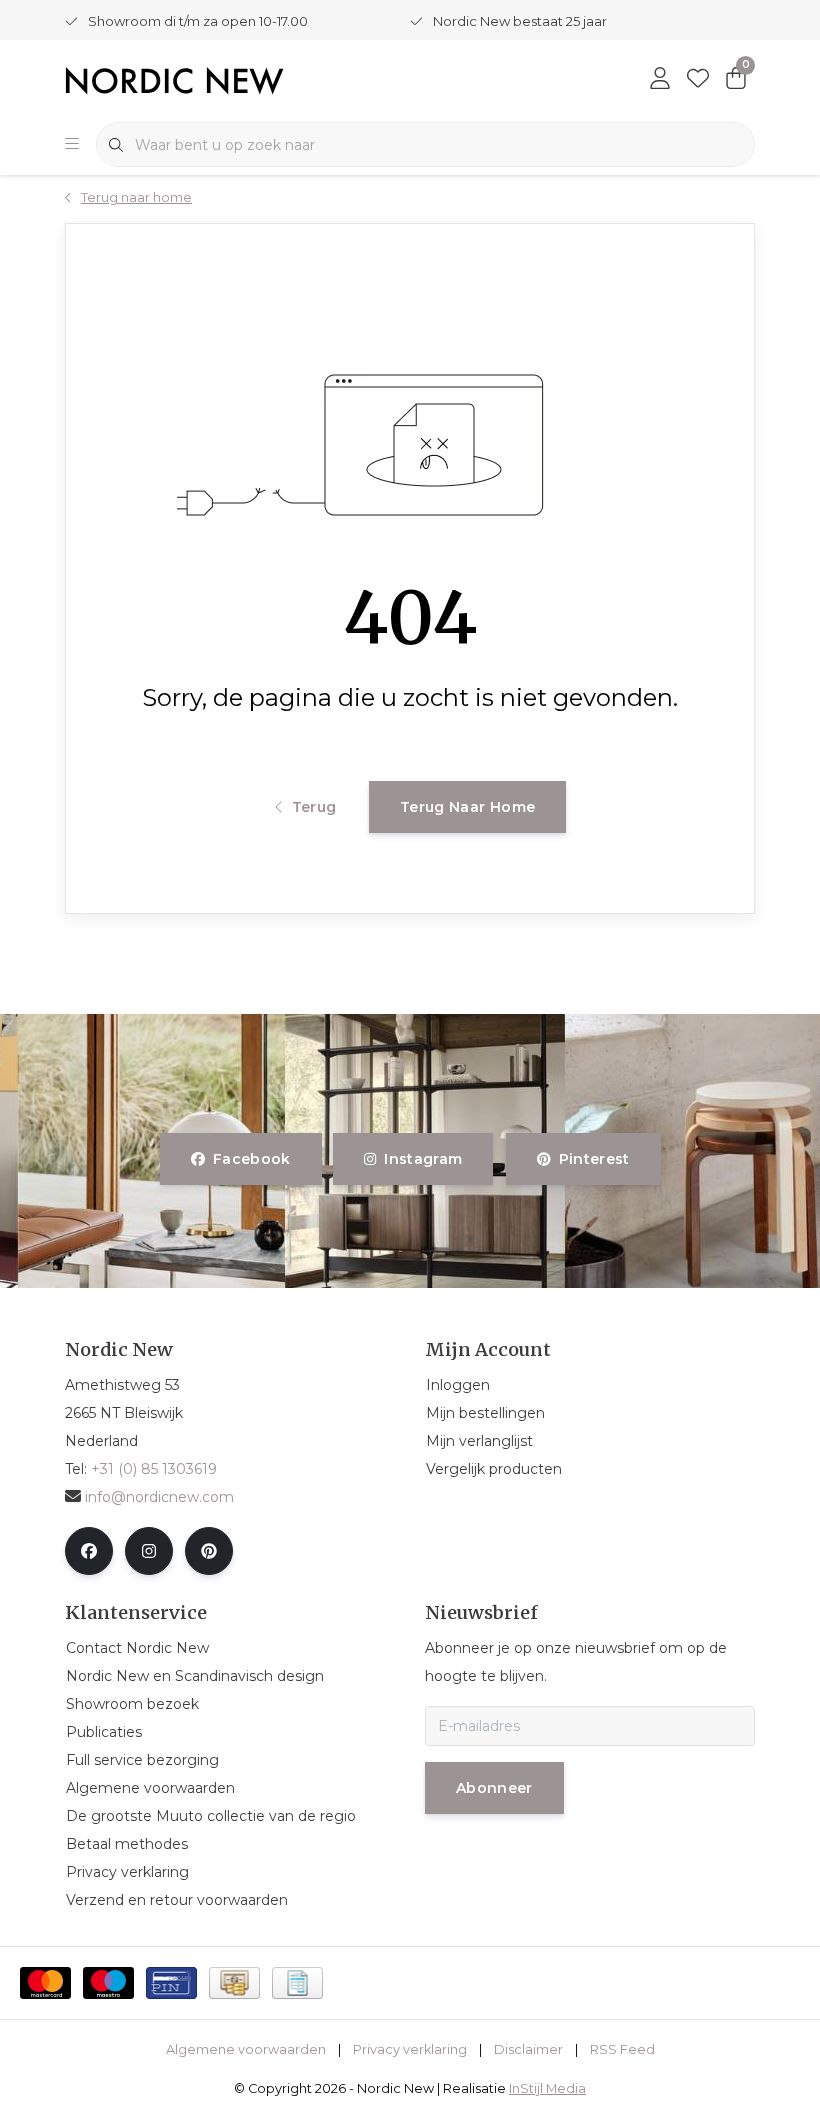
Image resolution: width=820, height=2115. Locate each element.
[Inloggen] (660, 80)
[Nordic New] (174, 79)
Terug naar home (467, 807)
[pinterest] (209, 1551)
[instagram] (149, 1551)
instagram (424, 1159)
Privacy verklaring (410, 2049)
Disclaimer (528, 2049)
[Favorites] (698, 80)
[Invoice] (297, 1983)
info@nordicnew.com (159, 1497)
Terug (313, 807)
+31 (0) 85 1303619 (154, 1469)
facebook (252, 1159)
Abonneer (494, 1788)
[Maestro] (108, 1983)
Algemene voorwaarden (246, 2049)
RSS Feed (622, 2049)
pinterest (593, 1159)
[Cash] (234, 1983)
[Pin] (171, 1983)
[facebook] (89, 1551)
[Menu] (72, 145)
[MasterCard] (45, 1983)
